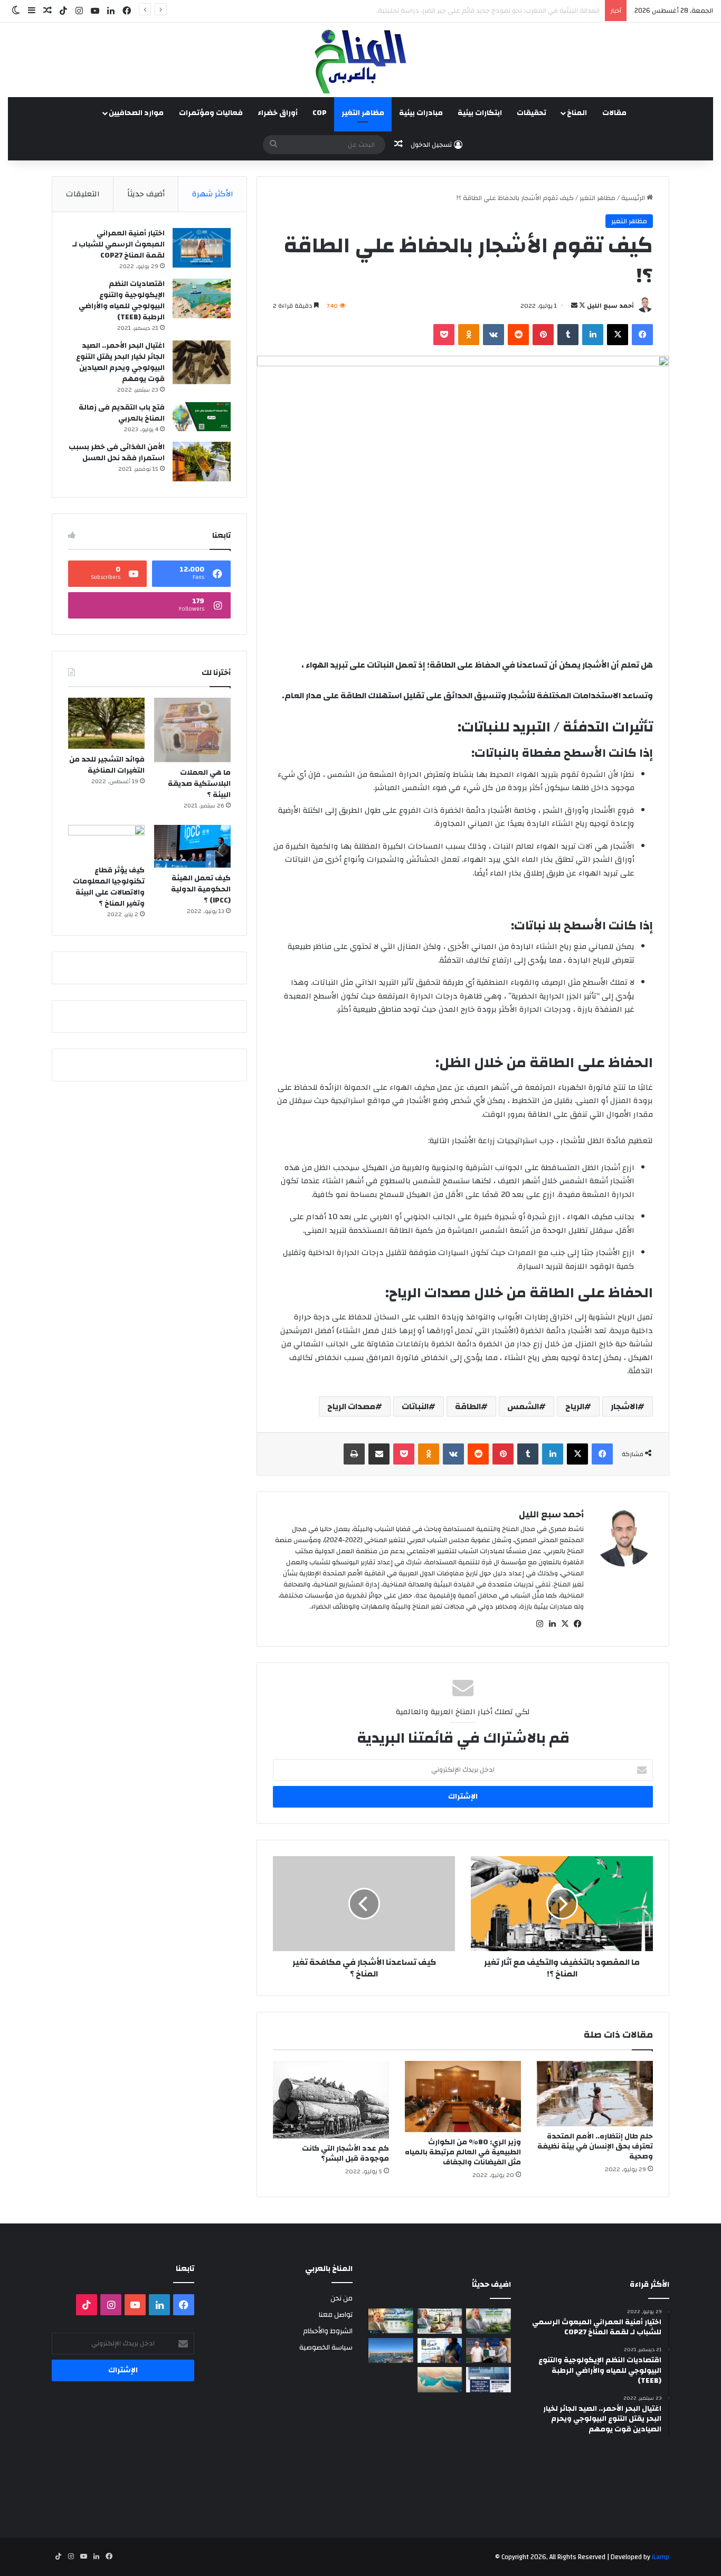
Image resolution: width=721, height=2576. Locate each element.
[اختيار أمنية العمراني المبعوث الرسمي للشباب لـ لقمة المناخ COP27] (202, 248)
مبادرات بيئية (421, 113)
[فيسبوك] (642, 335)
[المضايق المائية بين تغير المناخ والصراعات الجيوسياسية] (440, 2380)
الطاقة (468, 1406)
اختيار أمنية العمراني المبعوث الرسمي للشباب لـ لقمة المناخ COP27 (118, 244)
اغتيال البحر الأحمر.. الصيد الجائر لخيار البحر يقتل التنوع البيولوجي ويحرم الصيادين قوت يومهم (120, 362)
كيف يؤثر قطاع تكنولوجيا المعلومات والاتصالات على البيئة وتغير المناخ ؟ (109, 887)
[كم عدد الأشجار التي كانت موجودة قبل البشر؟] (331, 2100)
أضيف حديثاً (146, 194)
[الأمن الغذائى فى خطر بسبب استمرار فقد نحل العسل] (202, 462)
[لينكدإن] (593, 335)
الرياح (575, 1406)
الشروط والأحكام (328, 2331)
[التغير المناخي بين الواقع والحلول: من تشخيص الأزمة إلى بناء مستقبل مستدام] (391, 2321)
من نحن (341, 2298)
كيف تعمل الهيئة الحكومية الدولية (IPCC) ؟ (201, 889)
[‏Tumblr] (568, 335)
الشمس (523, 1406)
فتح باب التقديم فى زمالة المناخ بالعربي (122, 413)
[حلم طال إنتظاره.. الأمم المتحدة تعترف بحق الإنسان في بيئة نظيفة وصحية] (595, 2094)
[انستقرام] (539, 1624)
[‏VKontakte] (494, 335)
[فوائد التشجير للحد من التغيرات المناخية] (106, 723)
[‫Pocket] (444, 335)
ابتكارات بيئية (480, 113)
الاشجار (624, 1406)
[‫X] (618, 335)
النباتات (415, 1406)
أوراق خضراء (278, 113)
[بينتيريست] (543, 335)
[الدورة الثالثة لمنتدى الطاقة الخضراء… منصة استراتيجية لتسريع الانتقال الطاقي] (488, 2380)
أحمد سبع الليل (610, 306)
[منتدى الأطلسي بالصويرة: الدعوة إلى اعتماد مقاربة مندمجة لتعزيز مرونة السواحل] (488, 2351)
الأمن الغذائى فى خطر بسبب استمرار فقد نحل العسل (117, 453)
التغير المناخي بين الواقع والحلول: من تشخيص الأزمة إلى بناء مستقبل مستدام (487, 11)
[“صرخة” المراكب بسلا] (391, 2351)
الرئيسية (634, 198)
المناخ (577, 113)
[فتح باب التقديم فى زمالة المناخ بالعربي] (202, 417)
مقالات (614, 113)
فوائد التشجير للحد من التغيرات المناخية (107, 765)
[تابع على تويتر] (581, 306)
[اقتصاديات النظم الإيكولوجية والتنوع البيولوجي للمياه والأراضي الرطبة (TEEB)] (202, 298)
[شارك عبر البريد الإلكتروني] (379, 1454)
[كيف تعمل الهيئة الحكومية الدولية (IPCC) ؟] (192, 846)
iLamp (661, 2557)
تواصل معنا (336, 2314)
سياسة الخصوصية (326, 2347)
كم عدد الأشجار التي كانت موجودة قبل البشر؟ (345, 2154)
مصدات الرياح (351, 1406)
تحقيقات (532, 113)
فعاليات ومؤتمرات (211, 113)
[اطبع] (354, 1454)
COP (320, 113)
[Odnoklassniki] (469, 335)
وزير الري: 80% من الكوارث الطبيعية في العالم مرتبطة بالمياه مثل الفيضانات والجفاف (463, 2152)
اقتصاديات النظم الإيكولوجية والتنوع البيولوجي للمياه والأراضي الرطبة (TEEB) (122, 301)
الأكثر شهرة (213, 194)
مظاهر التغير (363, 113)
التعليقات (83, 194)
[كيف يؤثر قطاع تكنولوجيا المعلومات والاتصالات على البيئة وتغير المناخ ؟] (106, 842)
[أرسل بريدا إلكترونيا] (574, 306)
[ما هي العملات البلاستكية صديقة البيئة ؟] (192, 730)
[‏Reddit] (518, 335)
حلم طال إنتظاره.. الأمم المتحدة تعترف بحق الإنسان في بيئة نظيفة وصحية (595, 2146)
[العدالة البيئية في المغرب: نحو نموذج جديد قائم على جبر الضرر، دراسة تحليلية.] (440, 2321)
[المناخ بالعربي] (360, 60)
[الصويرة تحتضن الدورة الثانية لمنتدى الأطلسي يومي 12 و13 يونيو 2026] (440, 2351)
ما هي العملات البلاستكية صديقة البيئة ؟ (199, 784)
